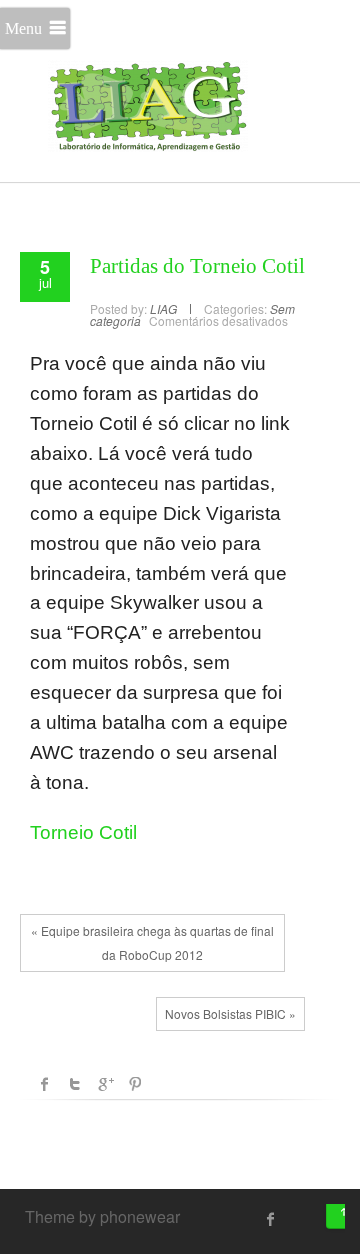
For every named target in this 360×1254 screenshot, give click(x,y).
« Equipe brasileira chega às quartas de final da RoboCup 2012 (152, 942)
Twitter (75, 1084)
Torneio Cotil (83, 832)
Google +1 (105, 1084)
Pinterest (135, 1084)
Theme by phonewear (102, 1216)
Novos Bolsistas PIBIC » (230, 1013)
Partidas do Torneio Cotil (197, 266)
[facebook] (271, 1219)
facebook (45, 1084)
